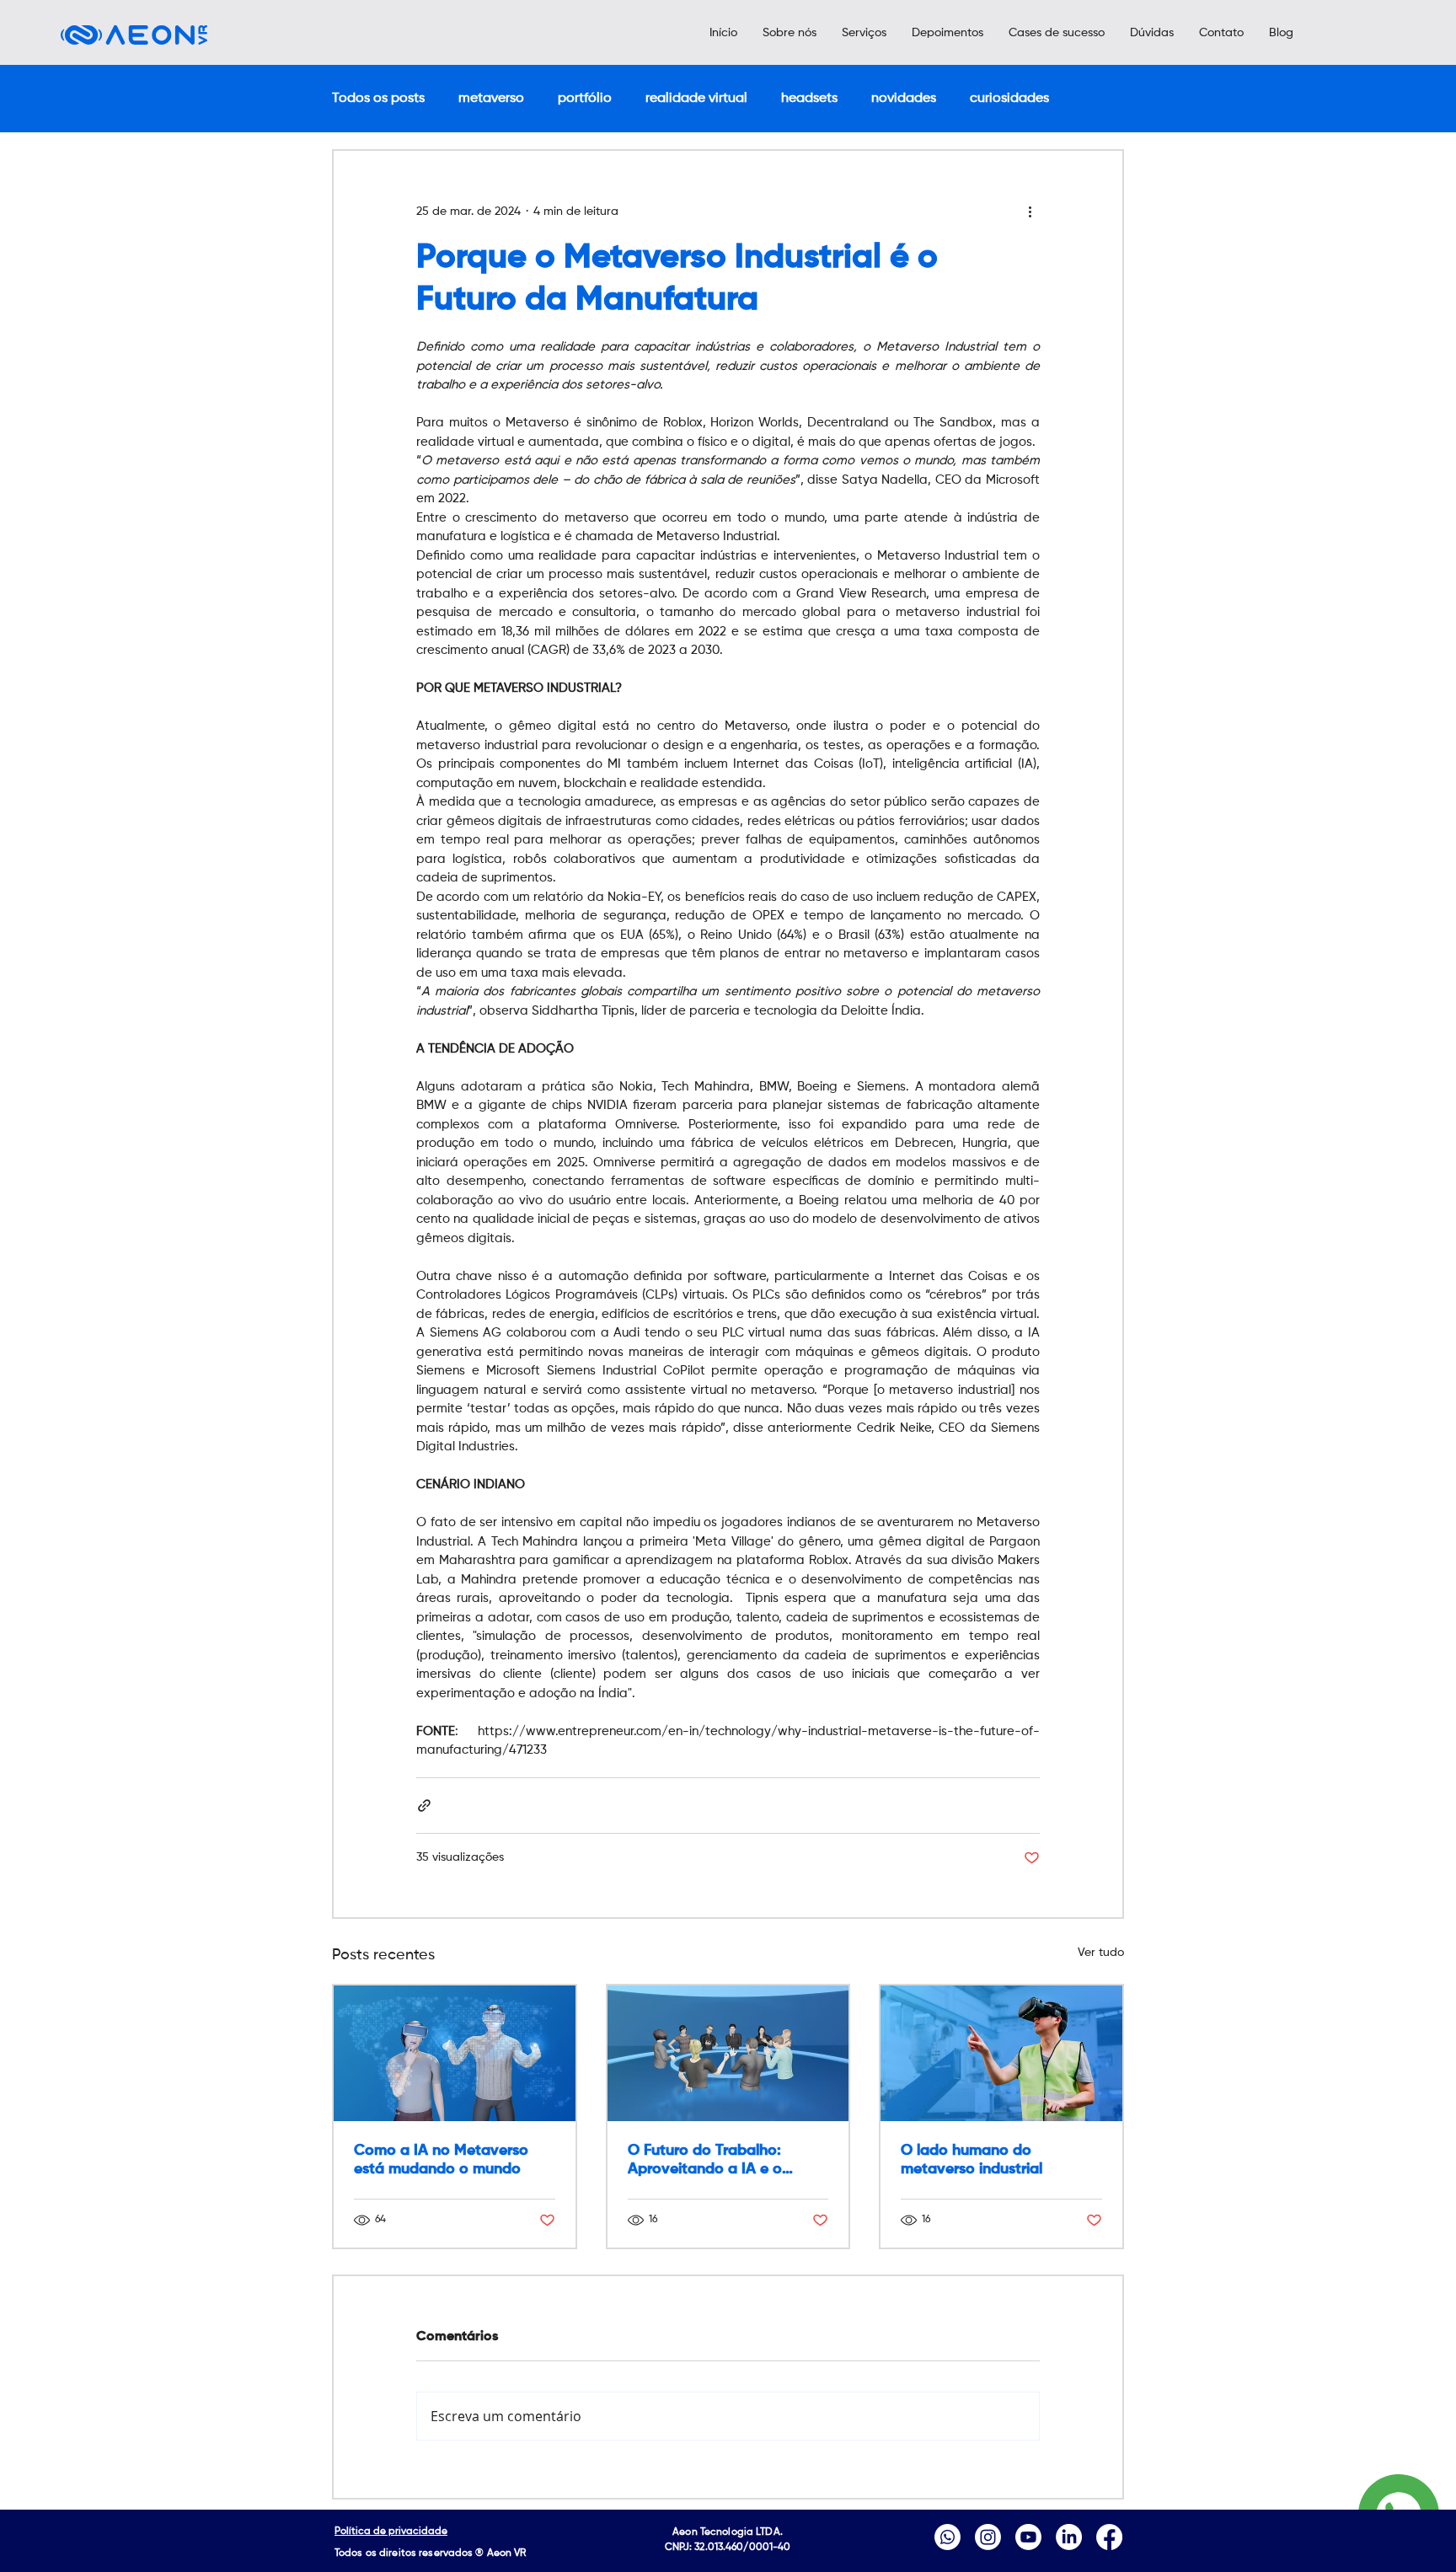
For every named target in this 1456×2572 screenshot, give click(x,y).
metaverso (491, 99)
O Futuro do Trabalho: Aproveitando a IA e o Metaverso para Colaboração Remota (705, 2161)
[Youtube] (1028, 2537)
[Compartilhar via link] (424, 1806)
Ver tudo (1101, 1953)
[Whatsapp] (947, 2537)
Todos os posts (378, 99)
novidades (904, 99)
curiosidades (1009, 99)
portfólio (585, 99)
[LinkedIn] (1069, 2537)
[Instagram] (988, 2537)
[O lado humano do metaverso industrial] (1001, 2053)
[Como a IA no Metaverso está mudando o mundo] (455, 2053)
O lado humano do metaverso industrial (972, 2160)
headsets (809, 99)
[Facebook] (1109, 2537)
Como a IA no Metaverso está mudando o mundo (441, 2160)
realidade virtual (696, 99)
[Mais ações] (1030, 212)
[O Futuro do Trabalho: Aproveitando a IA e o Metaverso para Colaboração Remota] (728, 2053)
